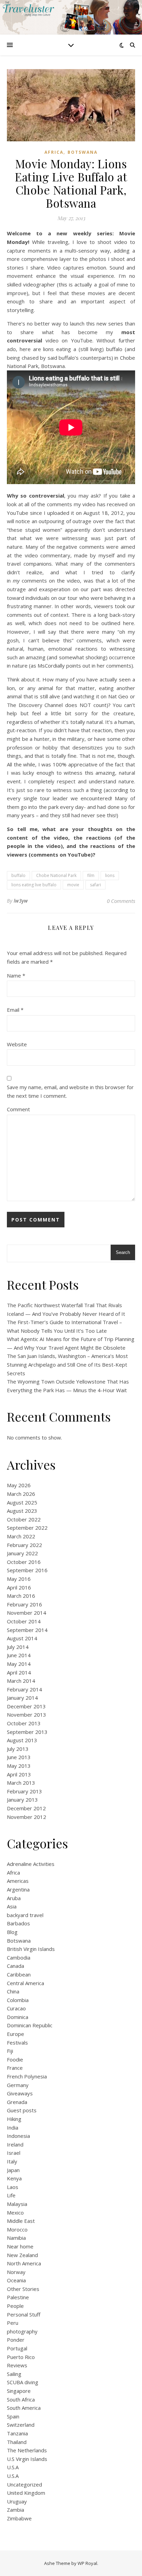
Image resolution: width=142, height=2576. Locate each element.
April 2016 (19, 1587)
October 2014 (24, 1621)
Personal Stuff (24, 2314)
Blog (12, 1932)
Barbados (18, 1923)
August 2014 (22, 1638)
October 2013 (24, 1723)
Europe (16, 2034)
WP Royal (87, 2563)
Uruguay (17, 2501)
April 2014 (19, 1672)
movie (73, 885)
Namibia (16, 2238)
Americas (18, 1881)
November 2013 (27, 1715)
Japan (13, 2170)
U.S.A (13, 2467)
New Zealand (22, 2255)
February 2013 (24, 1791)
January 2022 (22, 1553)
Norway (16, 2272)
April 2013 (19, 1774)
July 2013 (18, 1749)
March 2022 (21, 1536)
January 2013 (22, 1800)
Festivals (17, 2042)
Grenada (17, 2102)
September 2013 (27, 1732)
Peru (13, 2323)
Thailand (17, 2442)
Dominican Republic (30, 2025)
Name (16, 975)
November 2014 (27, 1613)
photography (22, 2331)
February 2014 (24, 1689)
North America (24, 2263)
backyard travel (25, 1915)
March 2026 (21, 1494)
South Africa (21, 2399)
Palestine (18, 2297)
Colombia (18, 2000)
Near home (20, 2246)
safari (95, 885)
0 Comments (121, 901)
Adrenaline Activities (31, 1864)
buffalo (18, 875)
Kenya (14, 2178)
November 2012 (27, 1817)
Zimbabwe (19, 2518)
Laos (13, 2187)
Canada (16, 1966)
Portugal (17, 2348)
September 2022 (27, 1528)
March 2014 (21, 1681)
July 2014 (18, 1647)
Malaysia (17, 2204)
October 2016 (24, 1562)
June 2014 (19, 1655)
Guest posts (22, 2110)
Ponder (16, 2340)
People (15, 2306)
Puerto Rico (21, 2357)
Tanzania (17, 2433)
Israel (14, 2153)
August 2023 (22, 1511)
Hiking (14, 2119)
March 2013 (21, 1783)
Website (17, 1044)
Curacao (16, 2008)
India (13, 2127)
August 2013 (22, 1740)
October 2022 (24, 1519)
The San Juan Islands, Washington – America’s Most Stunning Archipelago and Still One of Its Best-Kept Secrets (67, 1364)
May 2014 (19, 1664)
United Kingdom (26, 2493)
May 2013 (19, 1766)
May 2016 (19, 1579)
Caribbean (19, 1974)
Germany (18, 2085)
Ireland (15, 2144)
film (91, 875)
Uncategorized (24, 2484)
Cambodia (19, 1957)
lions (110, 875)
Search (123, 1252)
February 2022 (24, 1545)
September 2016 (27, 1570)
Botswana (83, 152)
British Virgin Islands (31, 1949)
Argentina (18, 1889)
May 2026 (19, 1485)
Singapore (19, 2391)
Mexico (15, 2212)
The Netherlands (27, 2450)
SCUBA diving (23, 2382)
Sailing (14, 2374)
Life (11, 2195)
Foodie (15, 2059)
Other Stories (23, 2289)
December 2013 (26, 1706)
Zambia (16, 2510)
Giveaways (20, 2093)
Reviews (17, 2365)
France (15, 2068)
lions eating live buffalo (34, 885)
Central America (26, 1983)
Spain (13, 2416)
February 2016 (24, 1604)
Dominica (18, 2017)
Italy (12, 2161)
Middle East (21, 2221)
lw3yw (21, 901)
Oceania (16, 2280)
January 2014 (22, 1698)
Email (15, 1010)
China (13, 1991)
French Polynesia (27, 2076)
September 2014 (27, 1630)
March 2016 (21, 1596)
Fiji (10, 2051)
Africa (54, 152)
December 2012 (26, 1808)
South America (24, 2408)
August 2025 (22, 1502)
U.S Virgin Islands (27, 2459)
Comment (18, 1109)
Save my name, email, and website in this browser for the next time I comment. (70, 1091)
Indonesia (18, 2136)
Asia (12, 1906)
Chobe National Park (56, 875)
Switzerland (21, 2425)
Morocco (17, 2229)
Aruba (14, 1898)
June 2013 (19, 1757)
